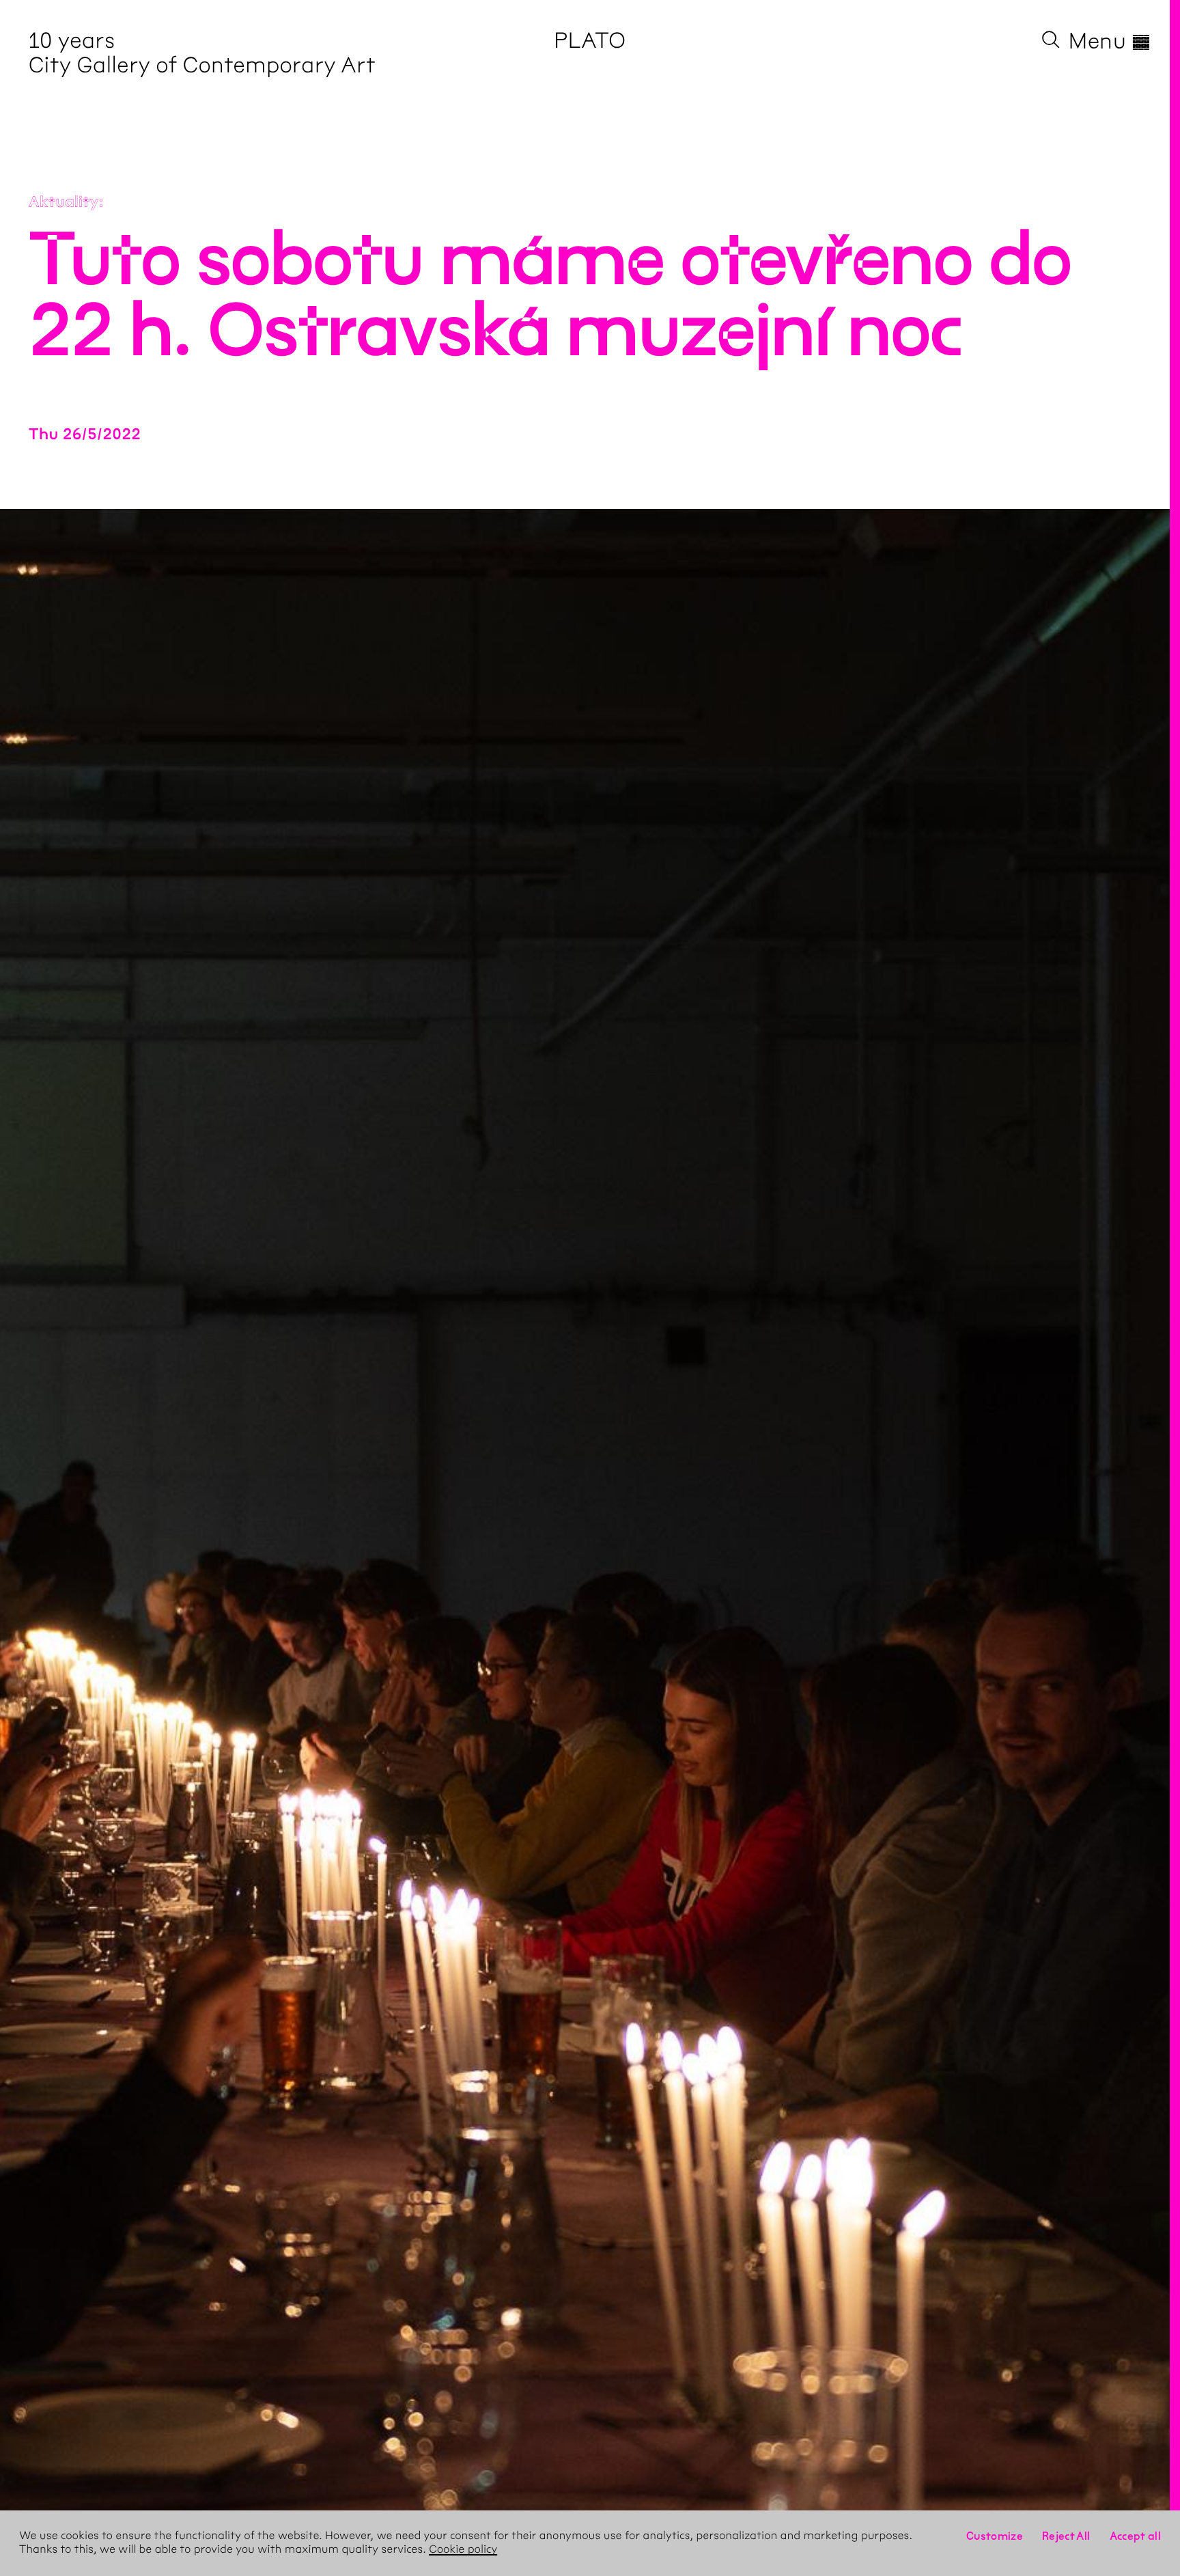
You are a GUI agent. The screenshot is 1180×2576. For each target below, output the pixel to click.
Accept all (1136, 2536)
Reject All (1066, 2536)
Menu (1110, 41)
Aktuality (64, 202)
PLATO (590, 41)
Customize (995, 2536)
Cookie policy (463, 2550)
